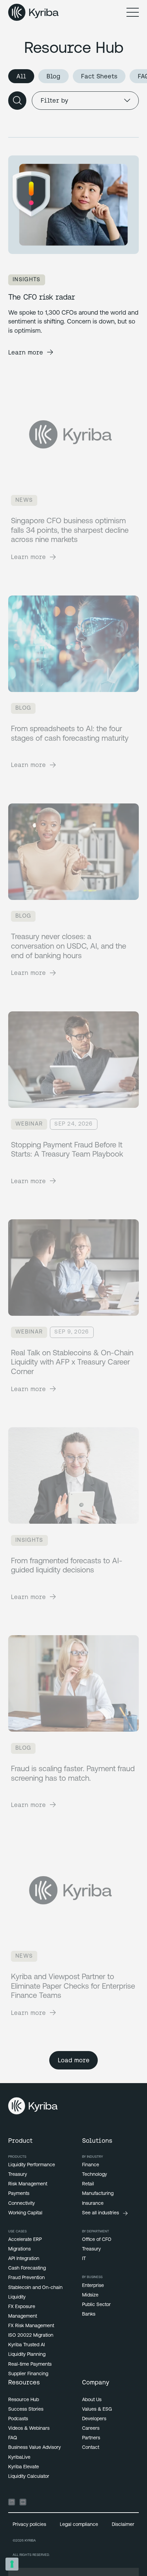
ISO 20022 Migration (31, 2336)
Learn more (26, 352)
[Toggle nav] (133, 12)
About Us (92, 2400)
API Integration (24, 2259)
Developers (94, 2419)
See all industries (101, 2213)
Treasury (18, 2175)
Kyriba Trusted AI (26, 2345)
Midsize (90, 2295)
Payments (19, 2194)
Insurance (93, 2204)
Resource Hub (24, 2400)
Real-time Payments (30, 2364)
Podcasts (18, 2419)
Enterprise (93, 2286)
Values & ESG (97, 2409)
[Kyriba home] (34, 12)
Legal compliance (79, 2525)
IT (84, 2259)
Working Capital (25, 2213)
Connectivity (22, 2204)
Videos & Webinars (29, 2429)
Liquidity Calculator (29, 2477)
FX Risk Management (31, 2326)
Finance (91, 2165)
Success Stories (26, 2409)
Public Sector (96, 2305)
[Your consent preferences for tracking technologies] (12, 2564)
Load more (74, 2060)
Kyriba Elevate (24, 2467)
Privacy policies (29, 2525)
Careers (91, 2429)
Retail (88, 2184)
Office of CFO (97, 2240)
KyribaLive (19, 2458)
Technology (95, 2175)
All (21, 76)
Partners (91, 2438)
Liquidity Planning (27, 2355)
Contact (91, 2448)
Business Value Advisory (35, 2448)
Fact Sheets (99, 76)
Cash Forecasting (27, 2268)
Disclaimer (123, 2525)
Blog (53, 76)
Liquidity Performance (32, 2165)
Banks (89, 2314)
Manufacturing (98, 2194)
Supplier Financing (28, 2374)
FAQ (13, 2438)
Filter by (55, 100)
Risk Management (28, 2184)
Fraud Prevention (26, 2278)
